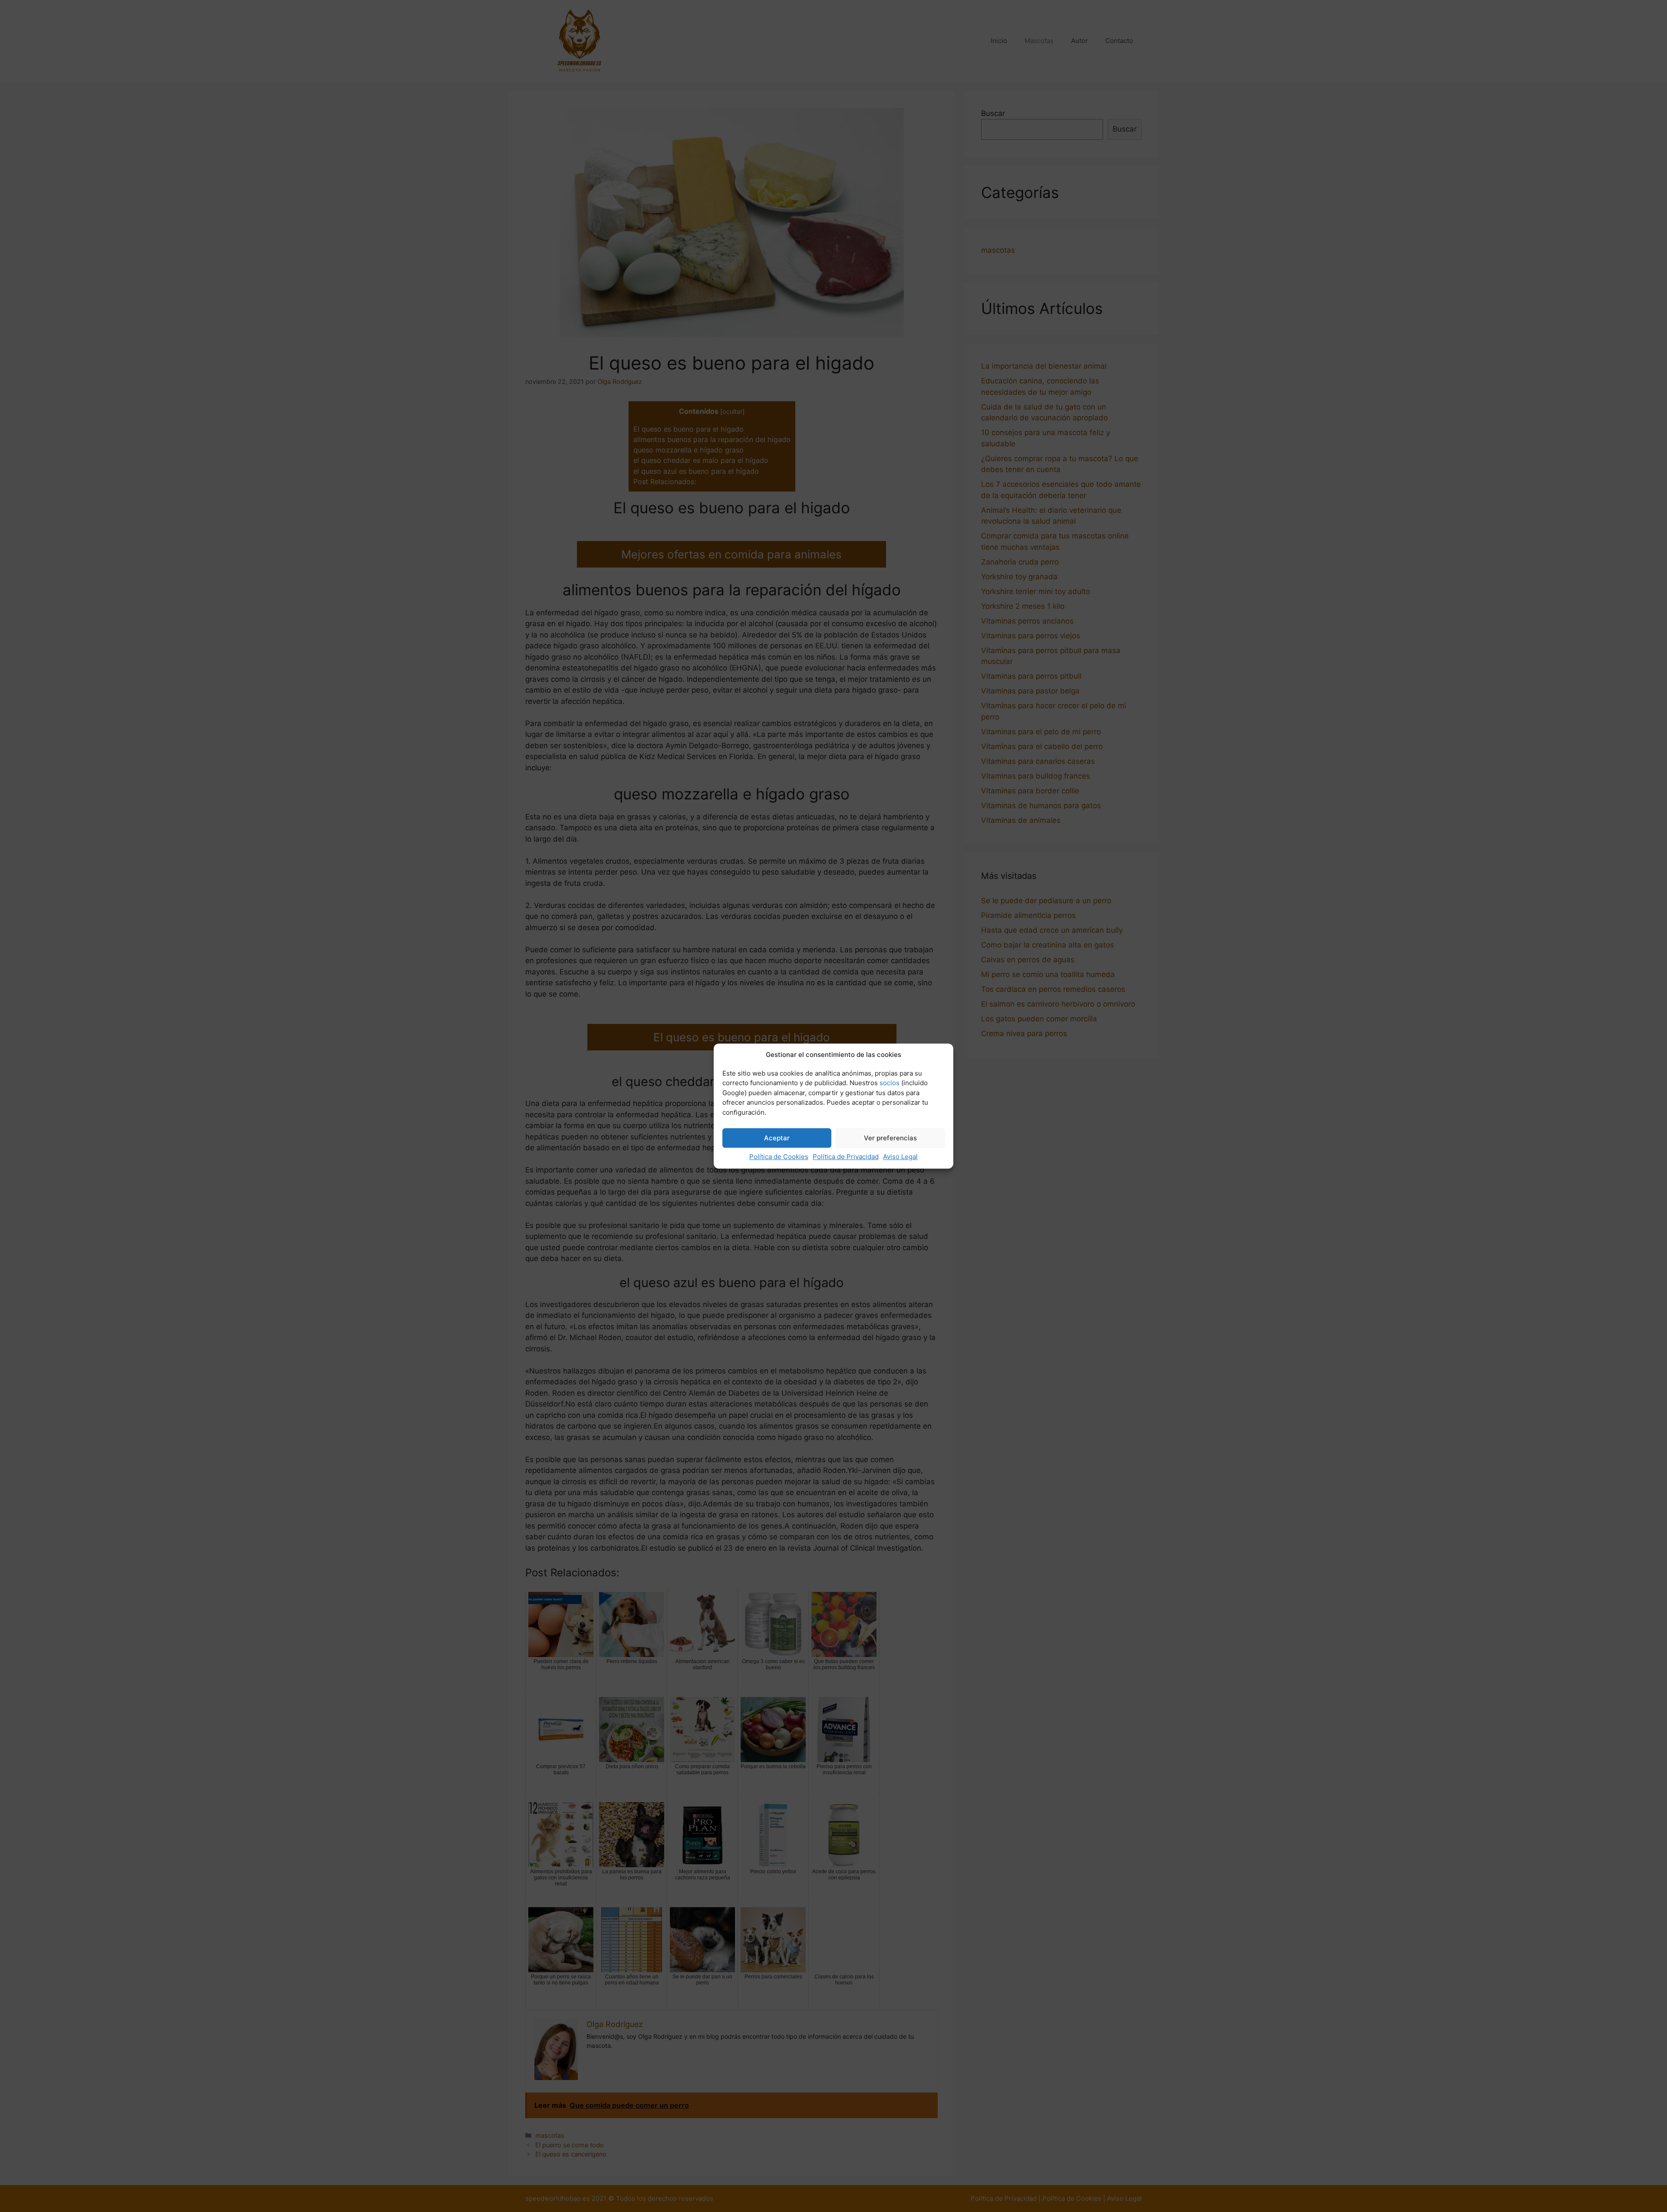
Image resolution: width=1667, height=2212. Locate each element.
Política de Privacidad (846, 1157)
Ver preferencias (890, 1138)
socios (890, 1083)
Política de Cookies (779, 1157)
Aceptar (777, 1138)
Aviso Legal (900, 1157)
